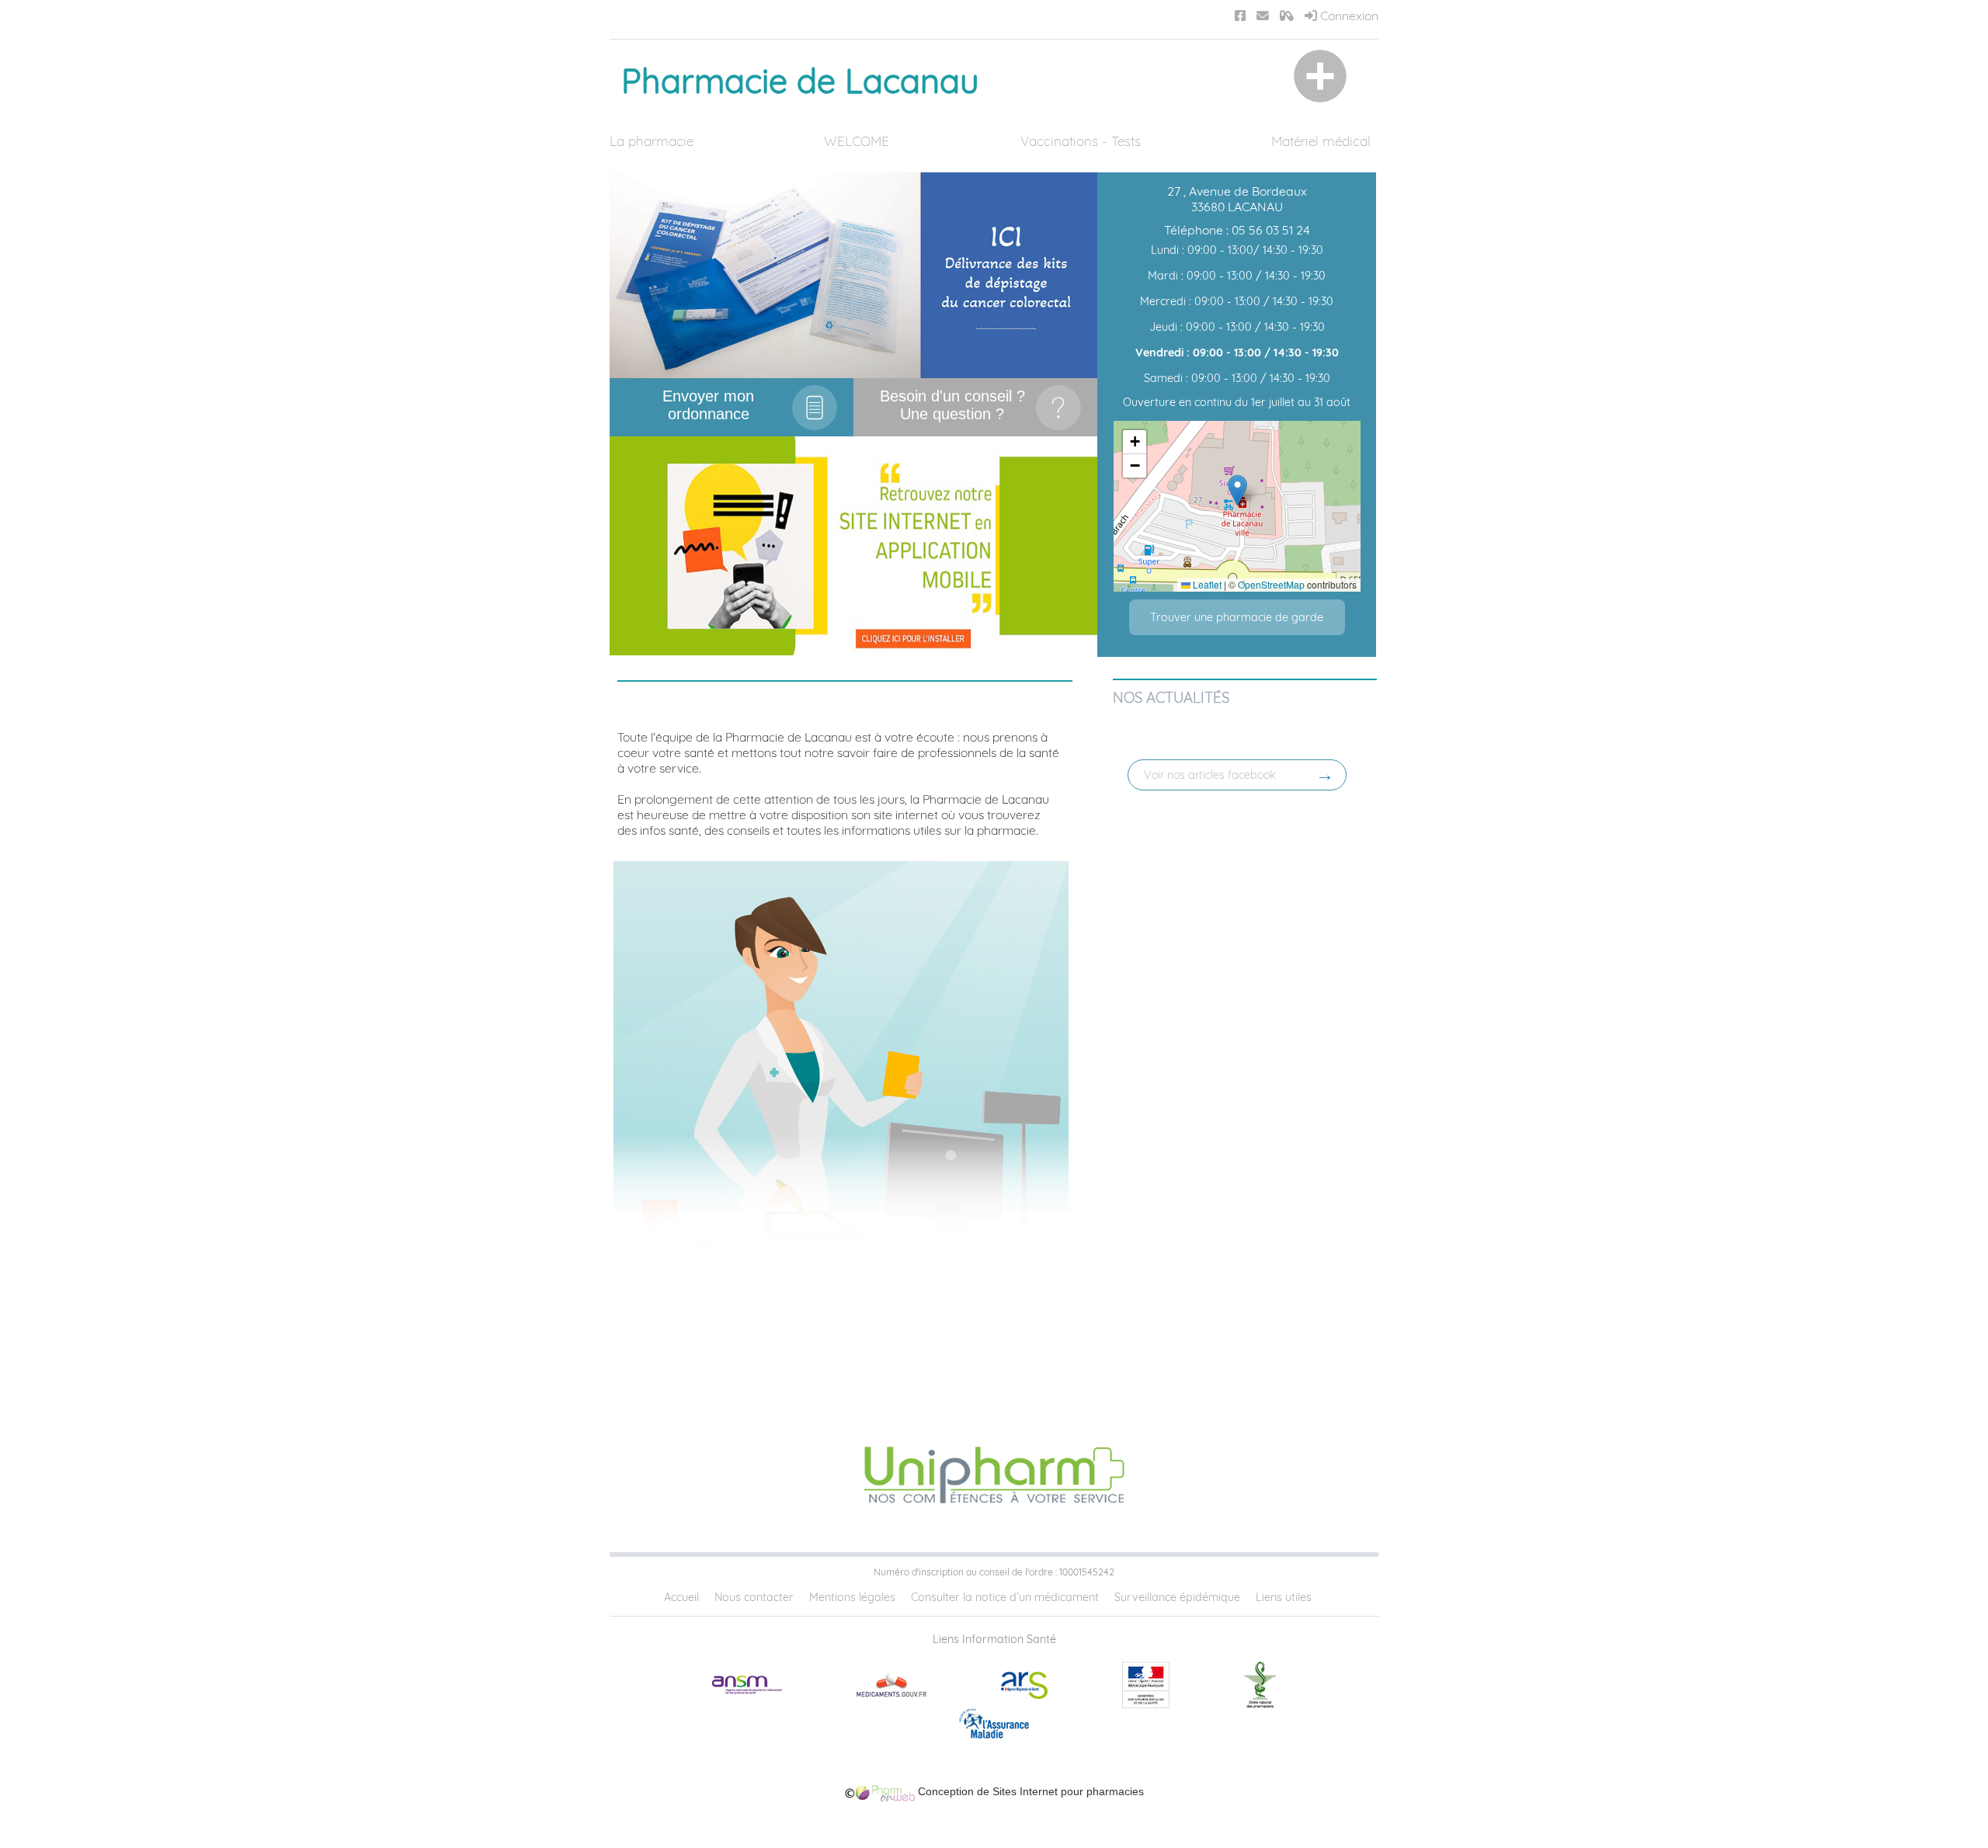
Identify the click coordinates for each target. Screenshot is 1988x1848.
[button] (1237, 490)
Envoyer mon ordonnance (708, 405)
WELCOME (857, 141)
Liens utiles (1284, 1597)
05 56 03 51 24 (1271, 230)
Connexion (1348, 16)
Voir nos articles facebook (1210, 775)
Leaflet (1206, 584)
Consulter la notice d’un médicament (1005, 1597)
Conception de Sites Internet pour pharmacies (1029, 1791)
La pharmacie (652, 141)
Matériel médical (1321, 141)
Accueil (681, 1597)
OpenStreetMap (1271, 584)
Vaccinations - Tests (1081, 141)
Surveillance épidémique (1177, 1597)
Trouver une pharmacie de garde (1237, 617)
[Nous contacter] (1263, 16)
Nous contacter (754, 1597)
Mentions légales (852, 1597)
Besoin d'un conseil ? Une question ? (952, 405)
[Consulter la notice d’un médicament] (1287, 16)
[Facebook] (1240, 16)
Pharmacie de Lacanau (800, 81)
